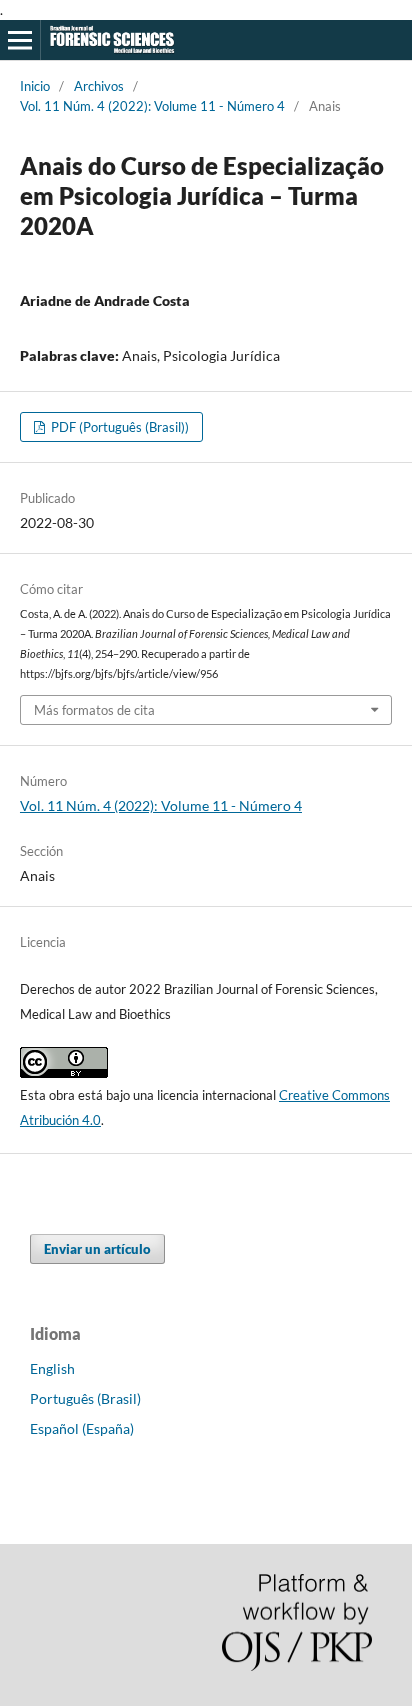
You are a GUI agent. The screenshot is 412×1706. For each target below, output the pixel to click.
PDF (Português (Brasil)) (118, 427)
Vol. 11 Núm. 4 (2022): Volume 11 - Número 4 (152, 106)
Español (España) (82, 1428)
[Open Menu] (20, 40)
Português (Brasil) (85, 1398)
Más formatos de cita (94, 710)
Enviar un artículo (97, 1249)
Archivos (99, 86)
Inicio (35, 86)
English (52, 1368)
